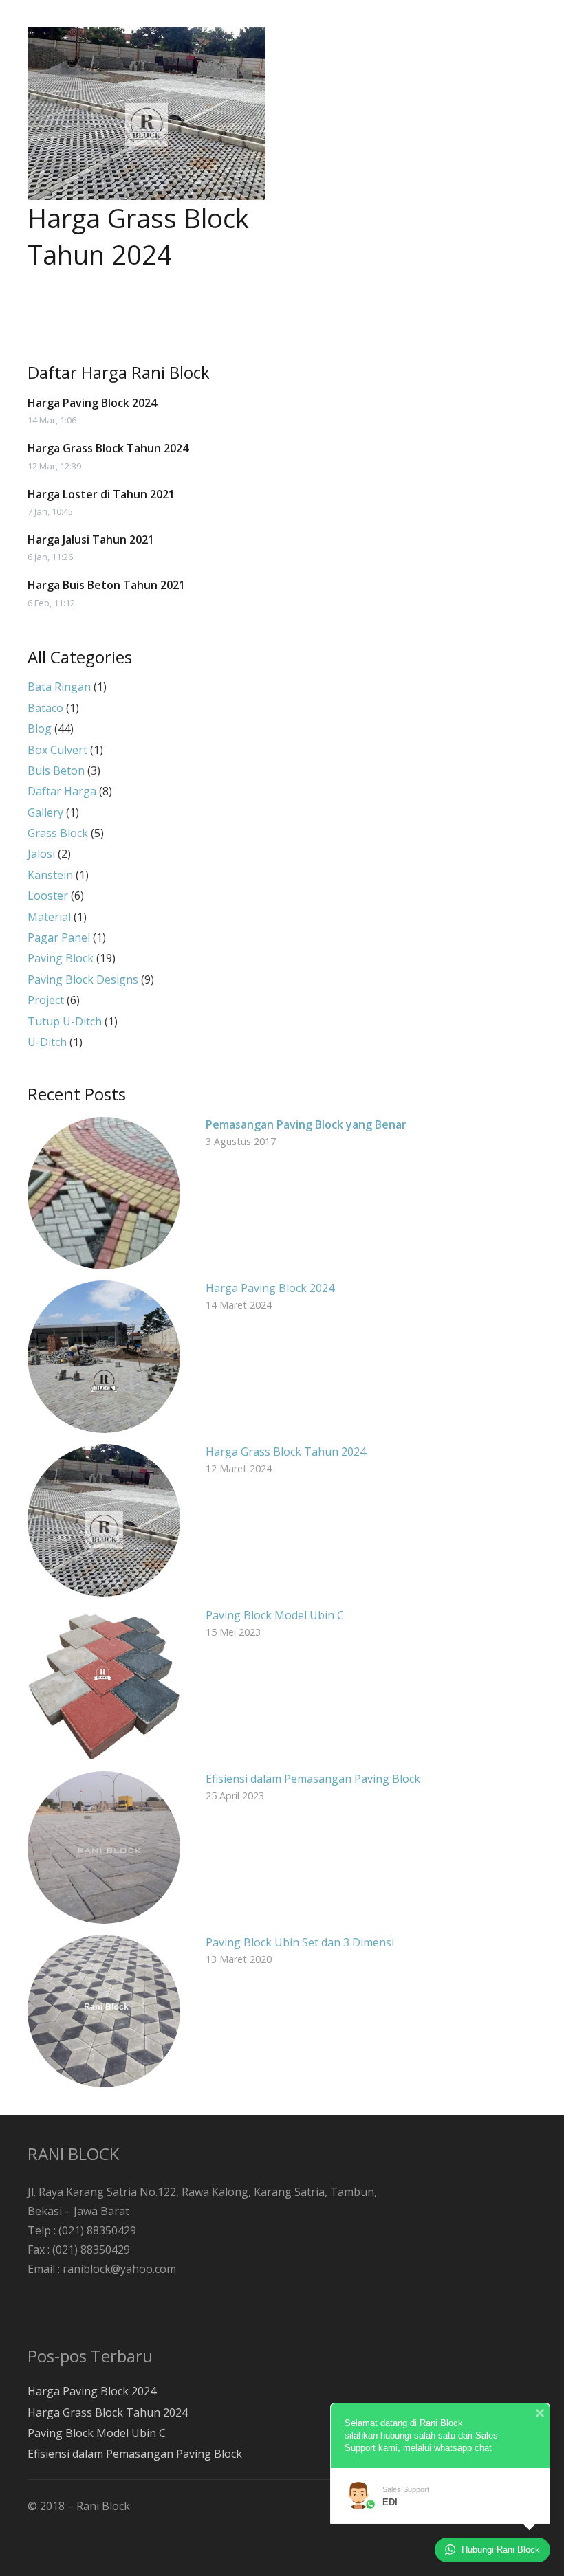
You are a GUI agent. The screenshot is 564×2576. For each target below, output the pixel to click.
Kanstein (50, 875)
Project (46, 1000)
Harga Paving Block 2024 (92, 403)
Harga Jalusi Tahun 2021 (91, 540)
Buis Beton (56, 770)
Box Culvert (57, 750)
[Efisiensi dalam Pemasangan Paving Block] (104, 1847)
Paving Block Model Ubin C (275, 1615)
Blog (40, 729)
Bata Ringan (59, 687)
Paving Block (61, 958)
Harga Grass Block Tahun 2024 (138, 236)
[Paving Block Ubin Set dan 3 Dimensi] (104, 2011)
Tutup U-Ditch (65, 1021)
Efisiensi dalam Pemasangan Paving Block (313, 1779)
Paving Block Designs (83, 979)
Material (49, 917)
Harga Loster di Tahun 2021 (101, 494)
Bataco (45, 708)
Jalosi (41, 854)
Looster (48, 896)
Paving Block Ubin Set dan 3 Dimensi (300, 1942)
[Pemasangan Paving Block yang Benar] (104, 1193)
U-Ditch (47, 1042)
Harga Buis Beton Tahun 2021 (106, 585)
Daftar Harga (62, 791)
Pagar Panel (59, 937)
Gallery (45, 812)
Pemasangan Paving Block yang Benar (306, 1124)
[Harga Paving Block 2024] (104, 1357)
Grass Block (58, 833)
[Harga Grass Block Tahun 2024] (147, 114)
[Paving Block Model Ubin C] (104, 1684)
